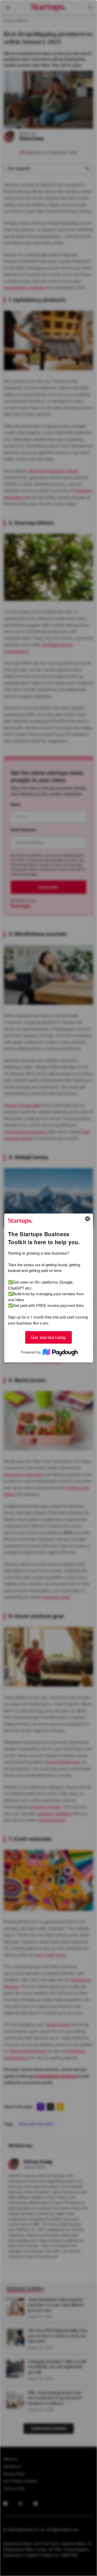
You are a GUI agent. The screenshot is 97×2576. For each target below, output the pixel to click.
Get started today (48, 1337)
